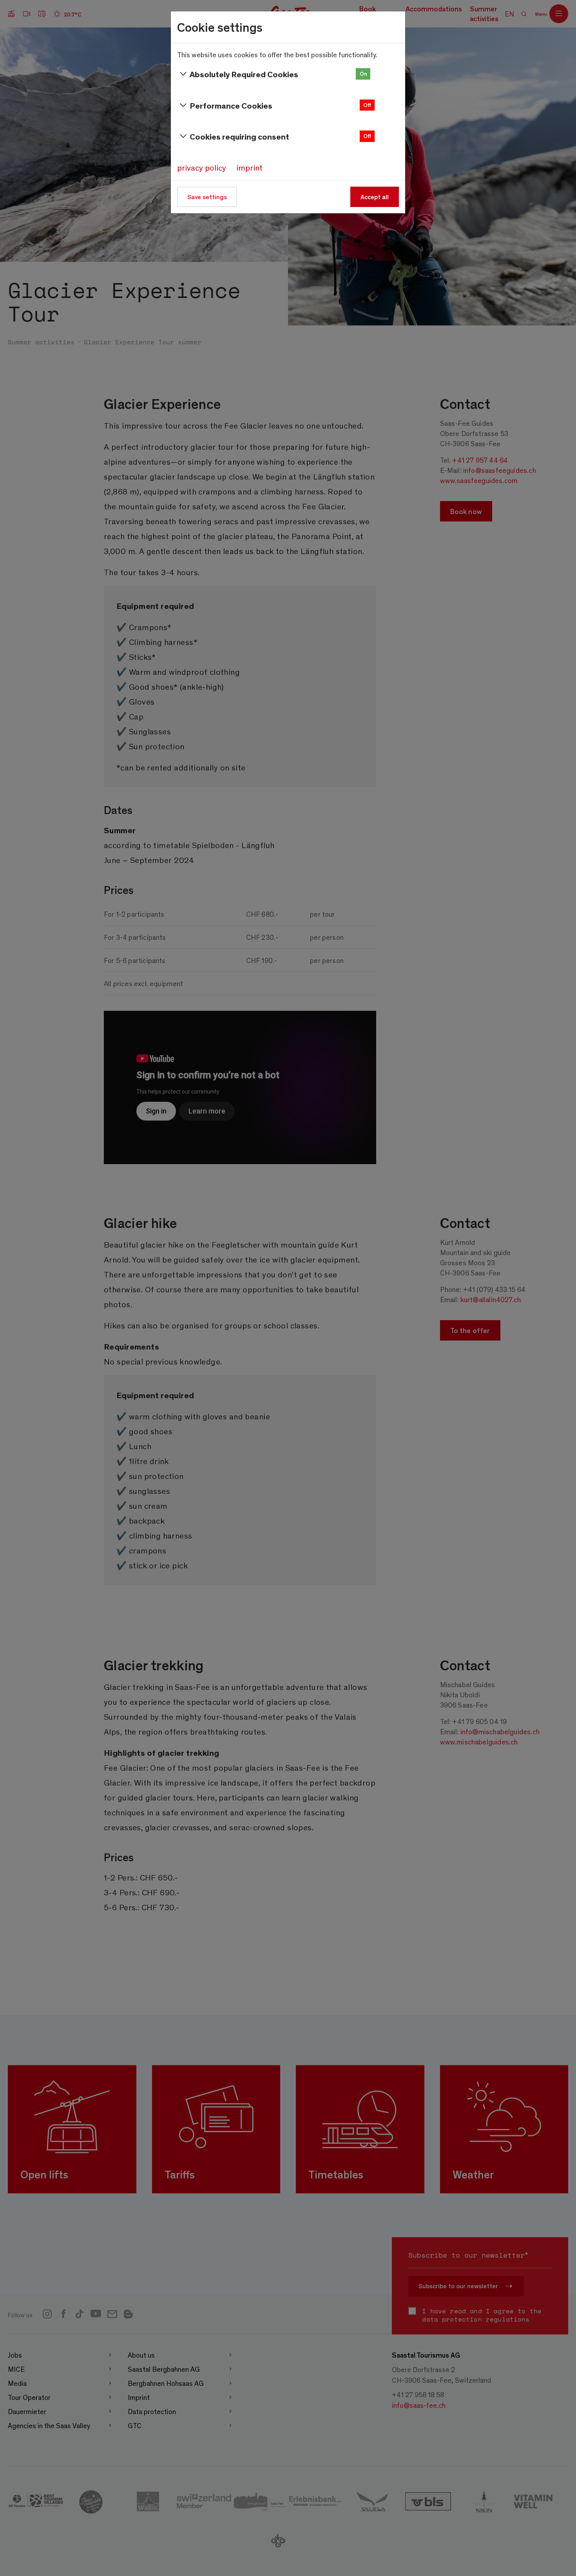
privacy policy (202, 167)
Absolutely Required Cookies (244, 74)
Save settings (207, 197)
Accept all (375, 197)
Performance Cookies (231, 105)
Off (367, 105)
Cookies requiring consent (239, 136)
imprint (249, 167)
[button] (365, 74)
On (363, 74)
